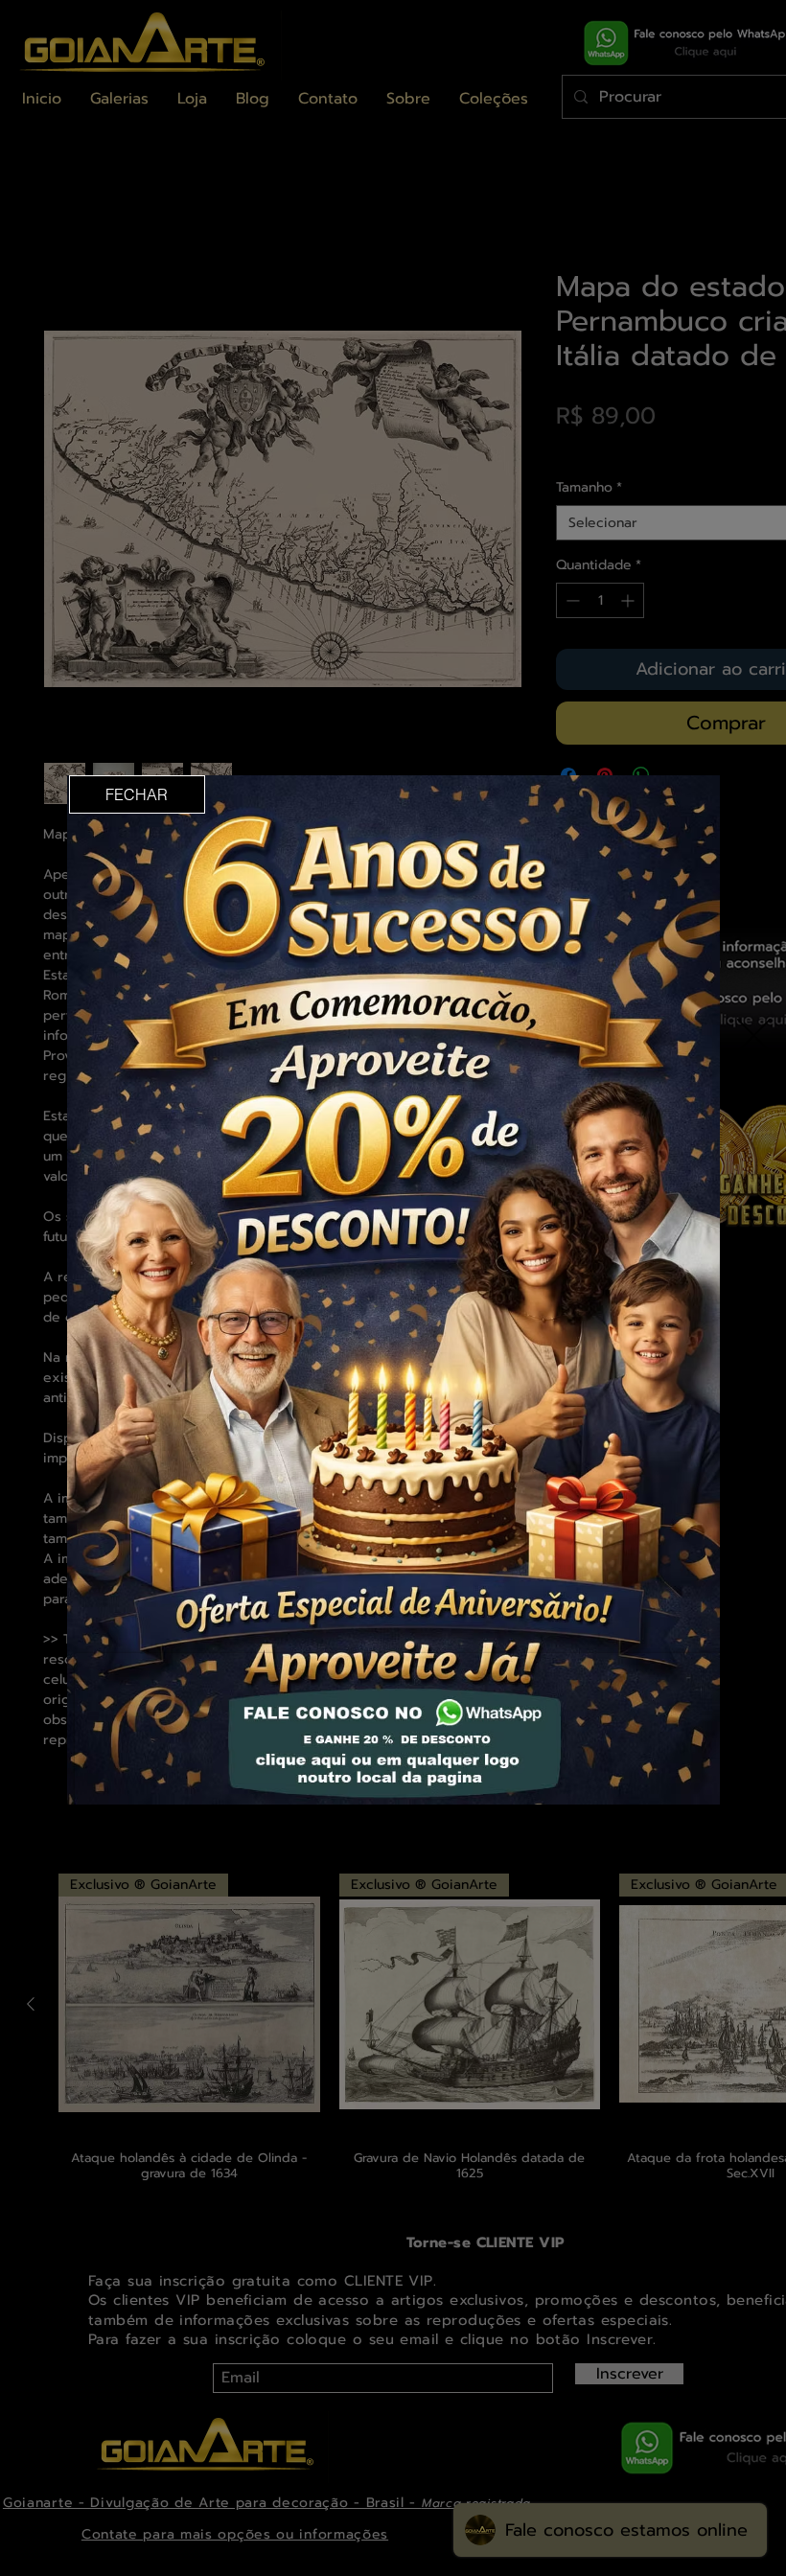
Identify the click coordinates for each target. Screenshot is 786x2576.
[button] (137, 794)
